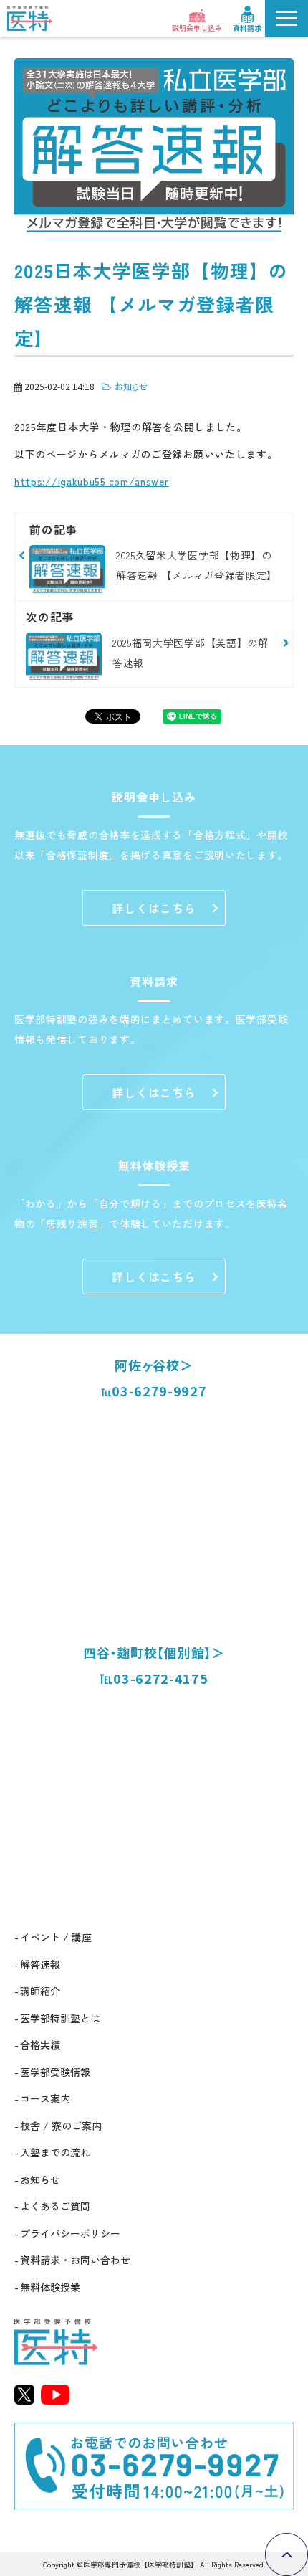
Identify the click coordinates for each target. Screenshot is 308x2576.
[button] (287, 18)
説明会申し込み (197, 27)
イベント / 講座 (56, 1937)
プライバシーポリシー (70, 2233)
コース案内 (45, 2098)
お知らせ (131, 386)
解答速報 (40, 1964)
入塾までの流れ (55, 2152)
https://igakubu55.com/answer (92, 481)
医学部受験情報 (55, 2072)
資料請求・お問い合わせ (75, 2260)
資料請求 (247, 27)
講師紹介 (40, 1991)
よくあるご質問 (55, 2206)
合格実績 (40, 2045)
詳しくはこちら (154, 908)
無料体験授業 (50, 2287)
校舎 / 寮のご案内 (61, 2126)
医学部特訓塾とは (60, 2018)
